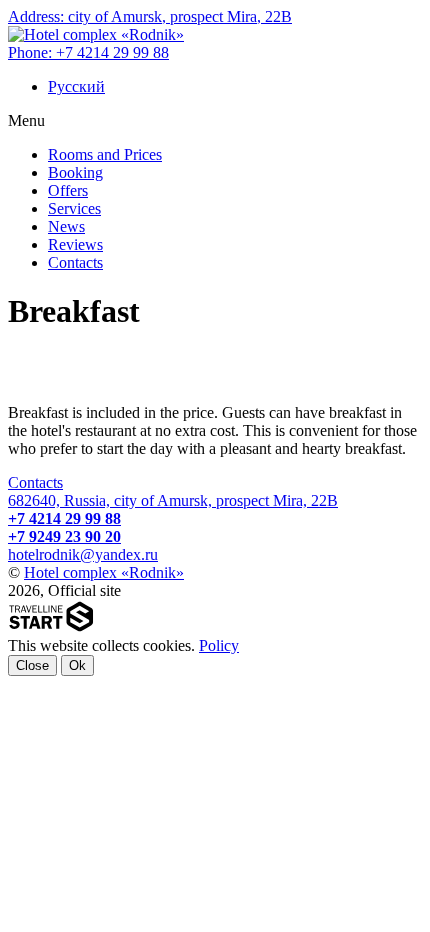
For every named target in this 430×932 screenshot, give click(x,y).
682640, (173, 500)
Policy (219, 645)
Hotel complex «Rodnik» (104, 572)
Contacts (35, 482)
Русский (76, 86)
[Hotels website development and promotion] (51, 627)
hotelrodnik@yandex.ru (83, 554)
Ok (77, 665)
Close (32, 665)
